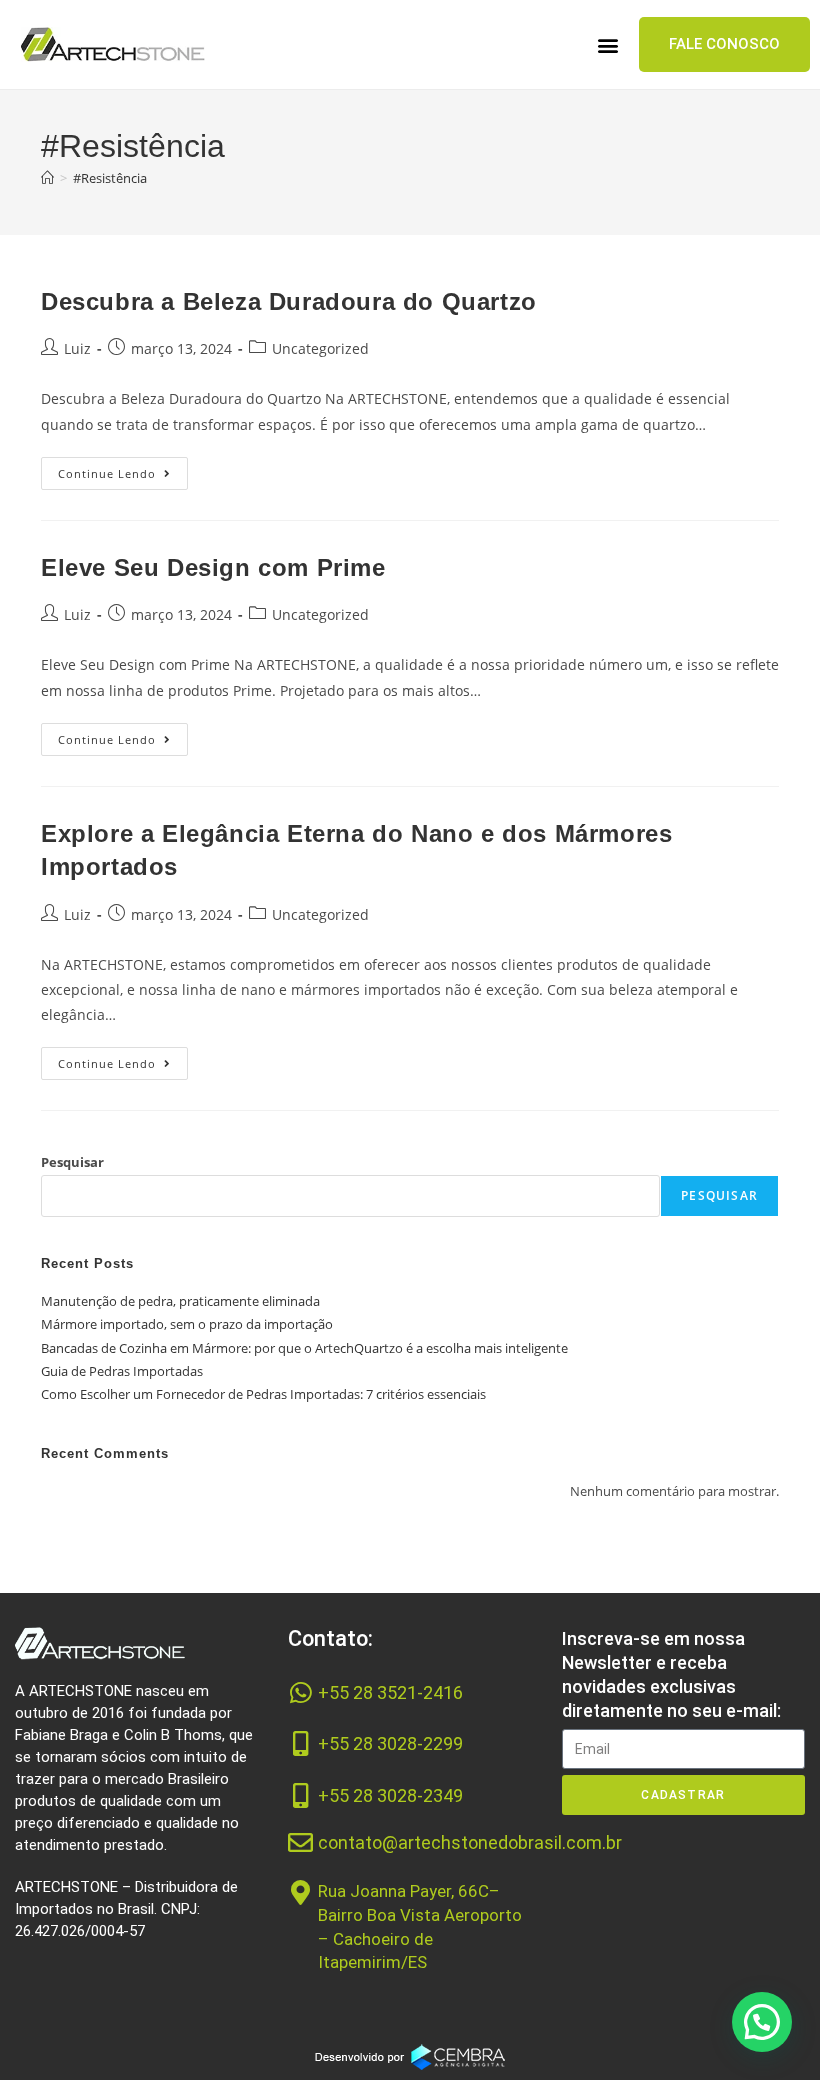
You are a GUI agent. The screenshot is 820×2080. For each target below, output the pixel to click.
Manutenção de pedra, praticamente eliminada (180, 1301)
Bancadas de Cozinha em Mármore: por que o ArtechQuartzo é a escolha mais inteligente (304, 1348)
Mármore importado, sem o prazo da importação (187, 1324)
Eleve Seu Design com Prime (213, 567)
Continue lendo (123, 469)
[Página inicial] (47, 178)
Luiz (77, 348)
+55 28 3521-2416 (390, 1692)
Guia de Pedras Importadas (122, 1371)
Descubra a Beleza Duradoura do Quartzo (289, 301)
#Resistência (110, 178)
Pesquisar (72, 1162)
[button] (608, 44)
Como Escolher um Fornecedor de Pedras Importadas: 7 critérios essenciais (263, 1394)
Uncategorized (320, 348)
